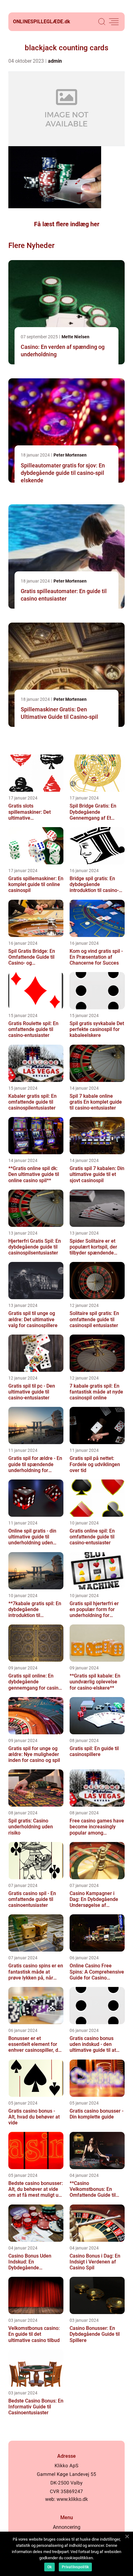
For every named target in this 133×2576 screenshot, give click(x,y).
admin (55, 61)
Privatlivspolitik (75, 2567)
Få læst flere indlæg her (67, 224)
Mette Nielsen (75, 337)
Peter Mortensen (70, 455)
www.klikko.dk (72, 2499)
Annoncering (67, 2527)
